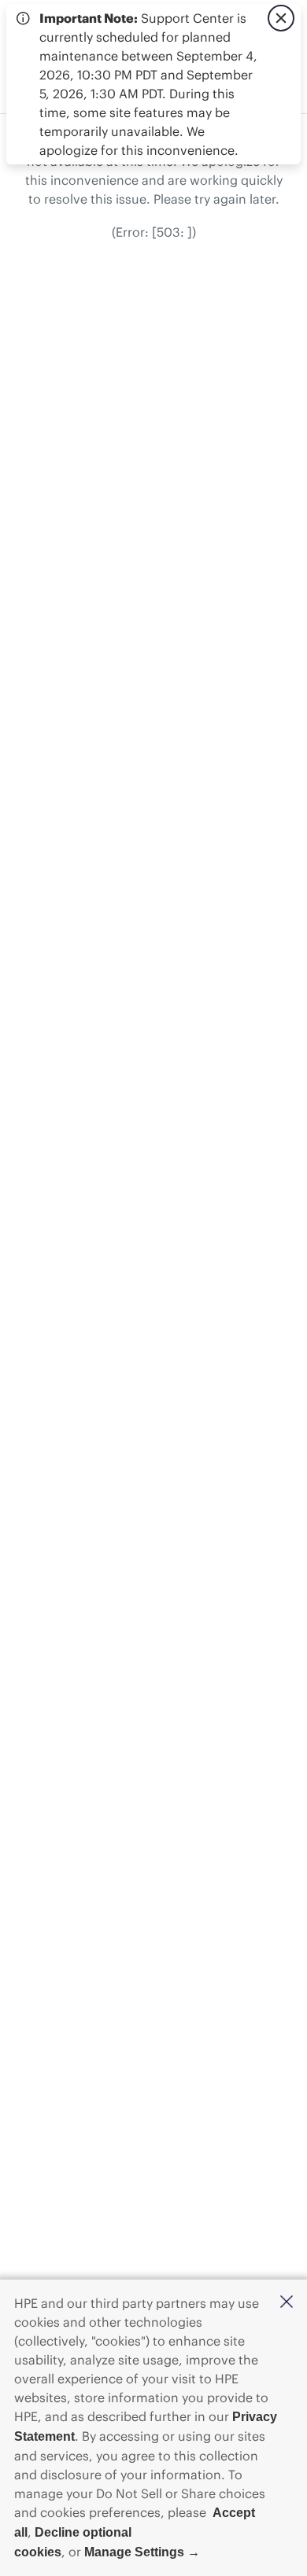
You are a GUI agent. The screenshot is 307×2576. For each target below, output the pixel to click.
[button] (287, 2303)
